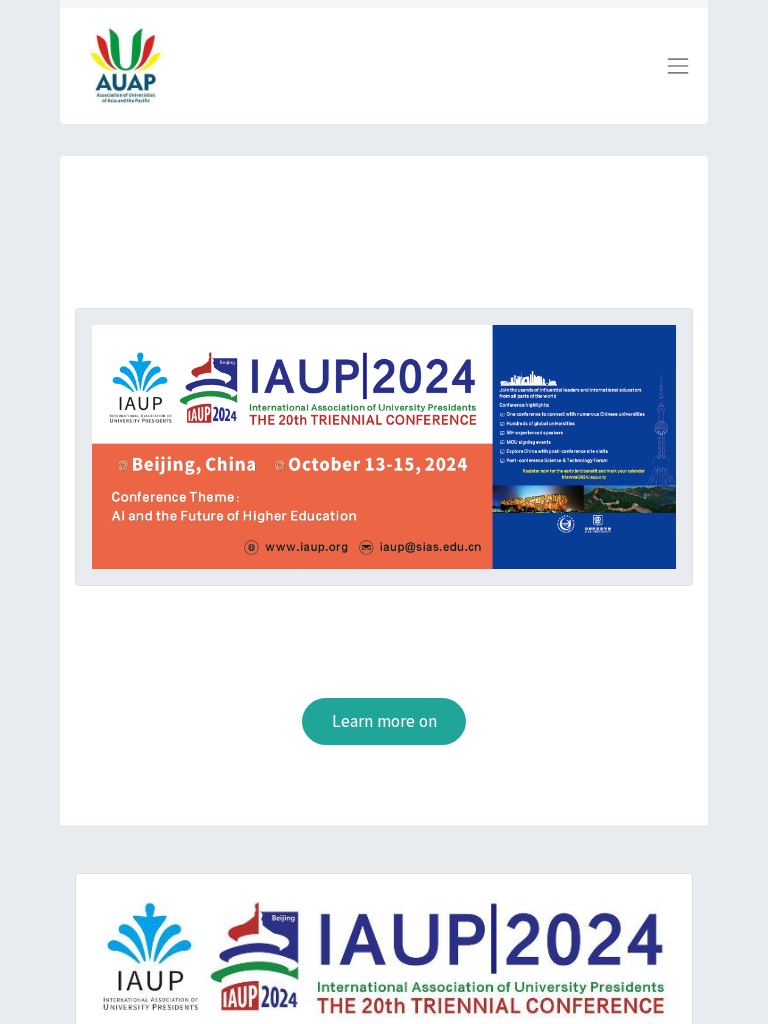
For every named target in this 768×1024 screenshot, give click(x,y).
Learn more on (384, 721)
